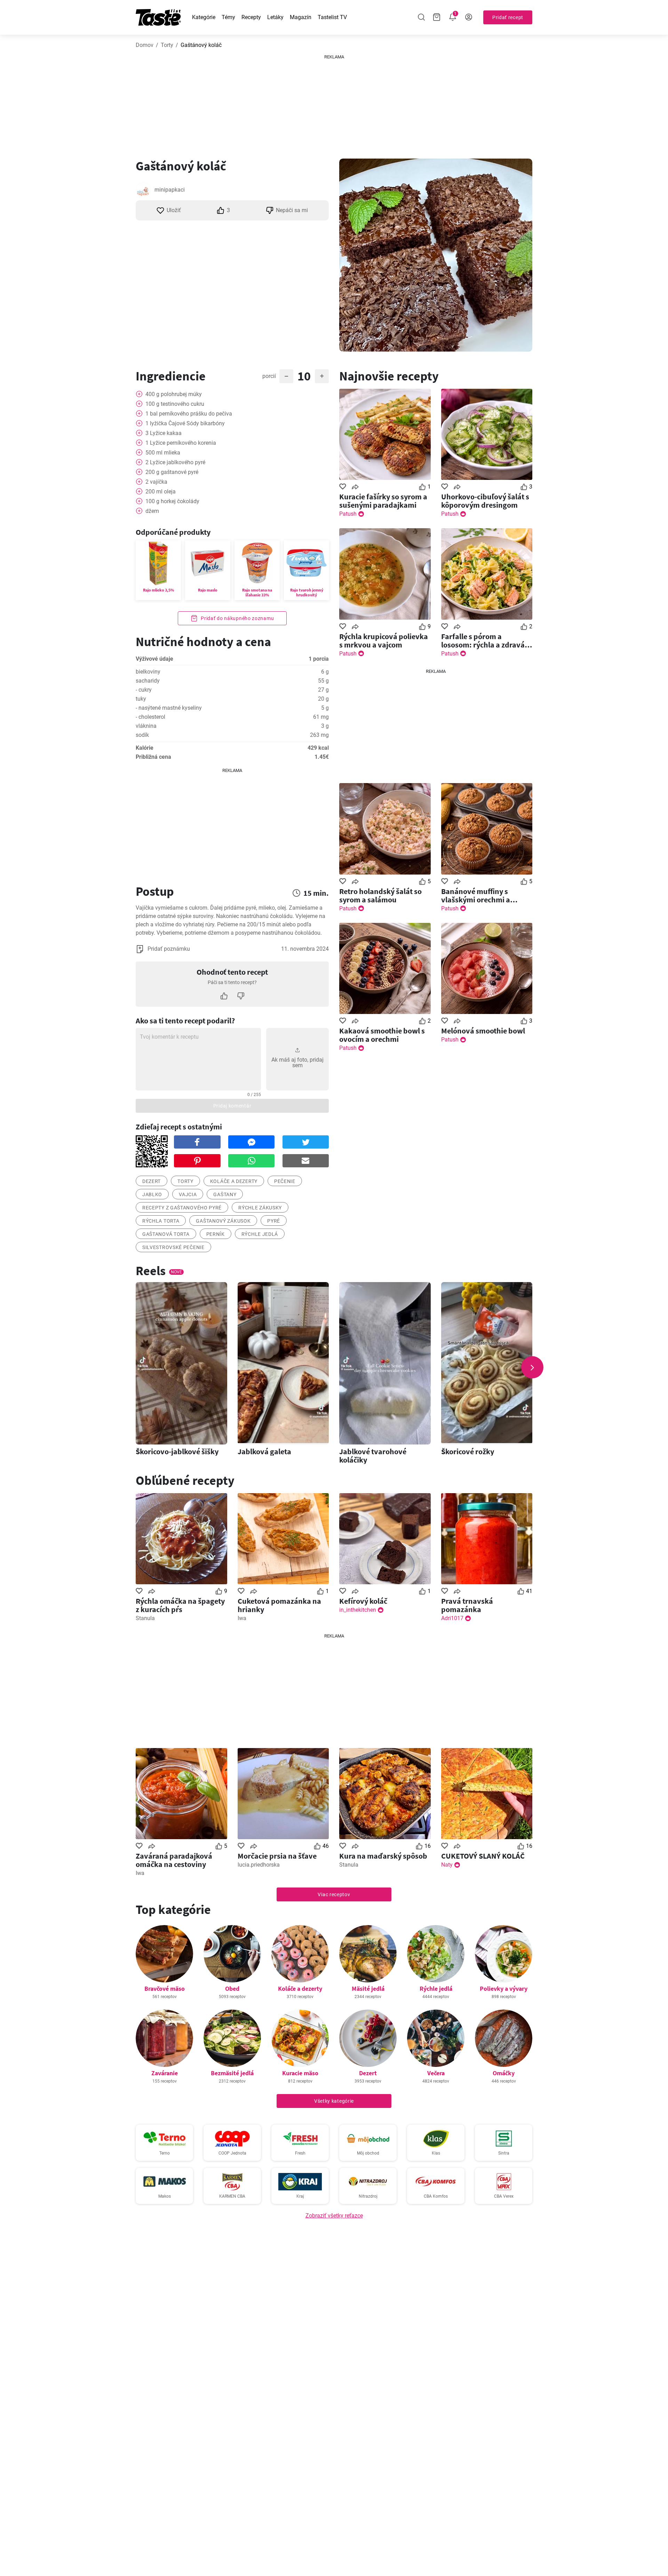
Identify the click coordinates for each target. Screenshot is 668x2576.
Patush (348, 514)
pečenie (285, 1181)
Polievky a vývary (504, 1989)
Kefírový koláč (363, 1601)
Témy (228, 17)
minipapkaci (170, 190)
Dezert (368, 2073)
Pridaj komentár (232, 1106)
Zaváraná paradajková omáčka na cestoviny (174, 1860)
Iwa (242, 1618)
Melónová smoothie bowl (483, 1031)
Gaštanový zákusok (223, 1221)
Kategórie (204, 17)
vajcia (188, 1194)
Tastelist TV (332, 17)
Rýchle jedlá (260, 1234)
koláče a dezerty (234, 1181)
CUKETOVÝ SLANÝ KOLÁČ (483, 1856)
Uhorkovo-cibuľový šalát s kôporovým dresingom (485, 501)
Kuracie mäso (300, 2073)
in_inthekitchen (358, 1610)
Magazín (301, 17)
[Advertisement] (334, 104)
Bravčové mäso (165, 1989)
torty (185, 1181)
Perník (216, 1234)
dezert (152, 1181)
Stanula (145, 1618)
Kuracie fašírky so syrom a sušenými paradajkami (383, 501)
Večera (436, 2073)
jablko (152, 1194)
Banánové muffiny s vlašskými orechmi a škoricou (476, 895)
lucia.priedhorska (259, 1865)
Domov (145, 45)
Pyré (274, 1221)
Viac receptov (334, 1894)
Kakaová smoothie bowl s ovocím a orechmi (382, 1035)
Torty (167, 45)
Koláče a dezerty (300, 1989)
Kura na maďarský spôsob (383, 1856)
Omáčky (504, 2073)
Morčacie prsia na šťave (277, 1856)
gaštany (225, 1194)
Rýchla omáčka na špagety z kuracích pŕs (180, 1605)
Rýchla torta (161, 1221)
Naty (447, 1865)
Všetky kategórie (334, 2101)
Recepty (251, 17)
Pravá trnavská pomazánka (467, 1605)
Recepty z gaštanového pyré (182, 1208)
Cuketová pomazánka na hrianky (279, 1605)
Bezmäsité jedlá (232, 2073)
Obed (232, 1989)
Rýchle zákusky (260, 1208)
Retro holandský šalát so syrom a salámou (380, 895)
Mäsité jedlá (368, 1989)
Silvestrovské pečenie (173, 1247)
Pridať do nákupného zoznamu (237, 618)
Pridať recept (508, 17)
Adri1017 (452, 1618)
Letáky (275, 17)
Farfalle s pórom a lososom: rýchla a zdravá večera (483, 641)
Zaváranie (165, 2073)
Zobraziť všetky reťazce (334, 2216)
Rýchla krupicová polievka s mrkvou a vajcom (384, 641)
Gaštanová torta (166, 1234)
